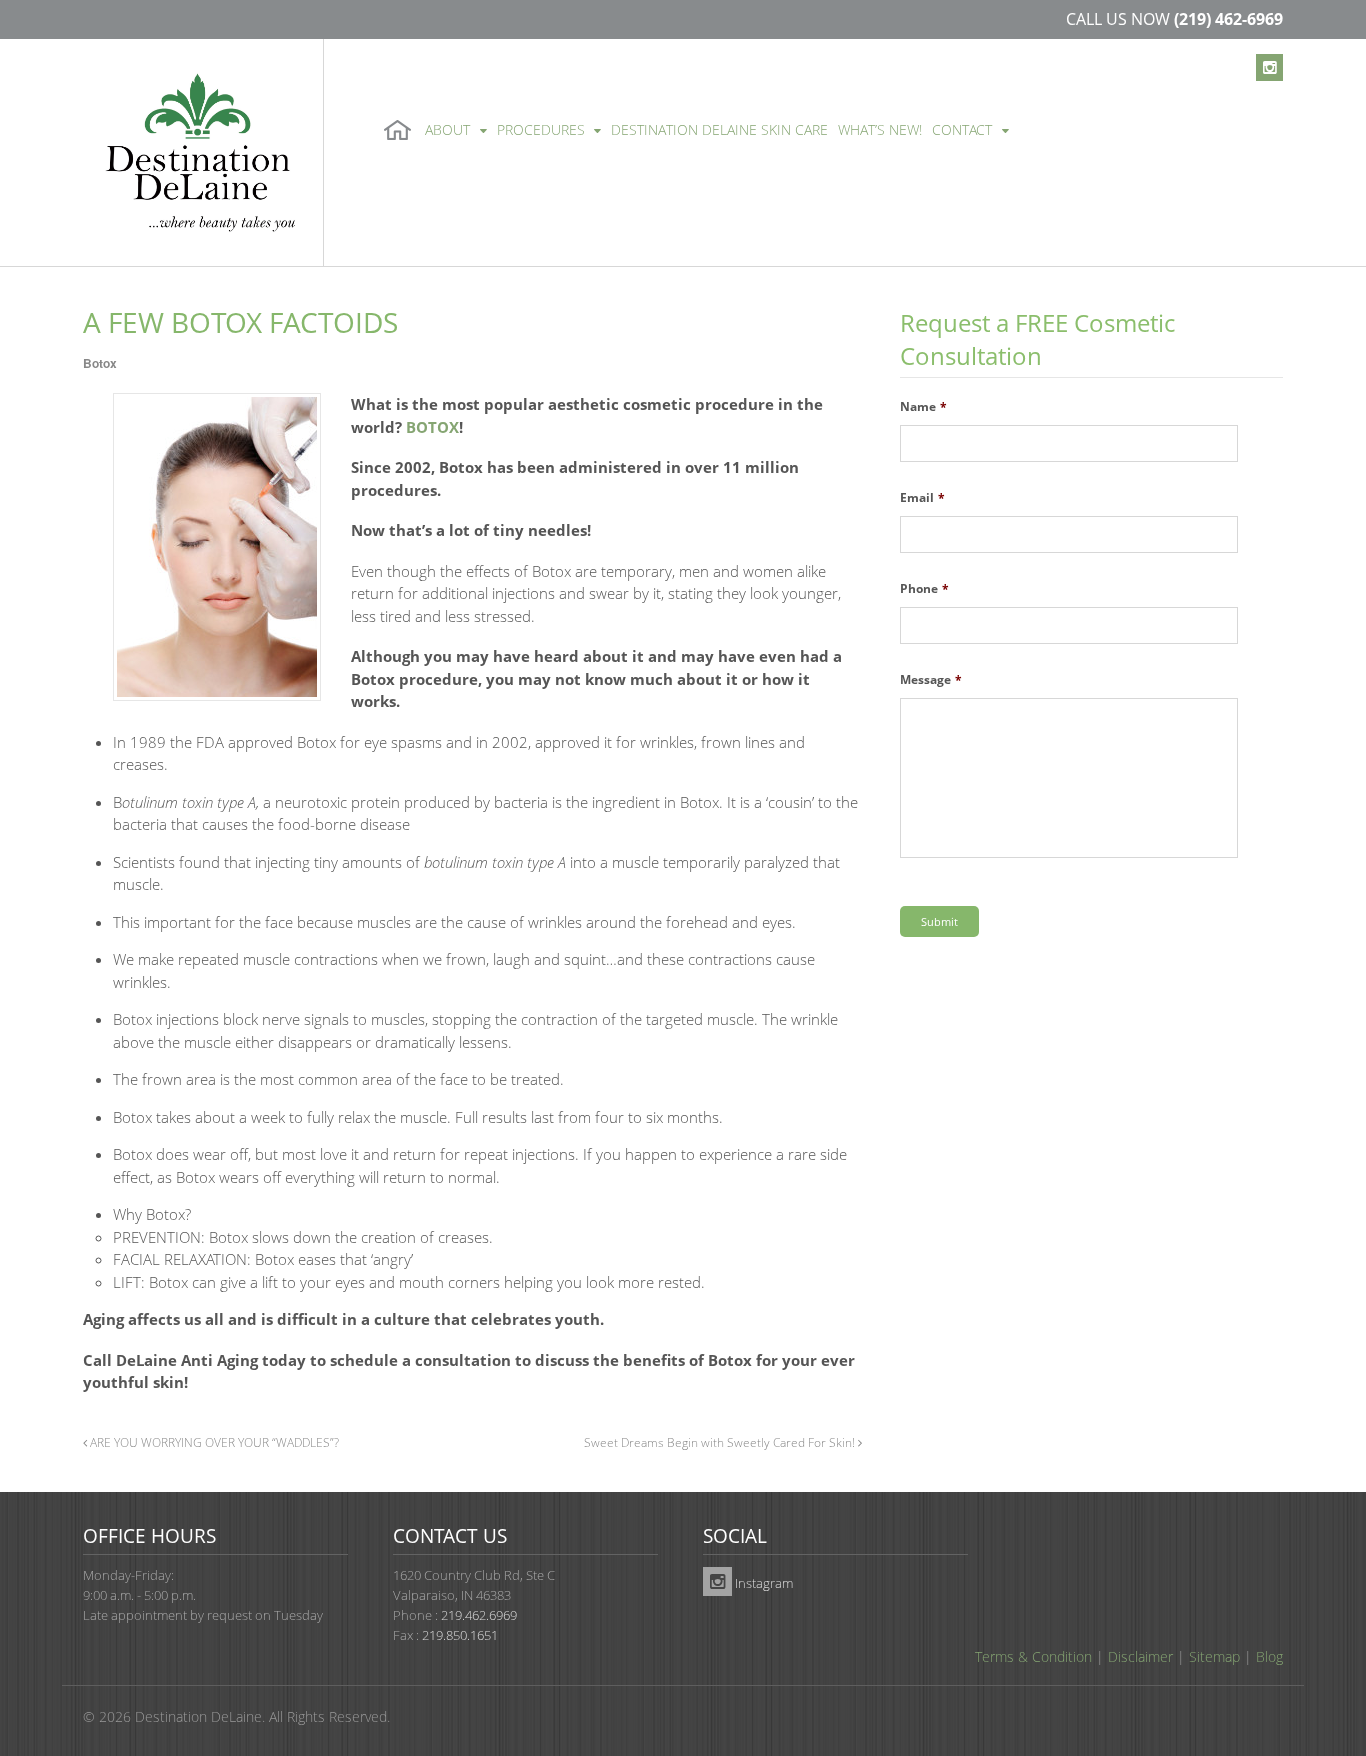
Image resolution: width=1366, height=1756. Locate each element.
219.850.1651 (460, 1635)
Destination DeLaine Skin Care (719, 129)
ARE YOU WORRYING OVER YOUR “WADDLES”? (213, 1442)
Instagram (762, 1583)
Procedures (541, 129)
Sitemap (1214, 1656)
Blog (1269, 1656)
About (447, 129)
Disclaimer (1140, 1656)
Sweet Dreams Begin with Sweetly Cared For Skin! (721, 1442)
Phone (924, 589)
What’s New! (880, 129)
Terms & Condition (1033, 1656)
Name (923, 407)
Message (931, 680)
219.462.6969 (479, 1615)
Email (922, 498)
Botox (100, 363)
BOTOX (432, 427)
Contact (962, 129)
